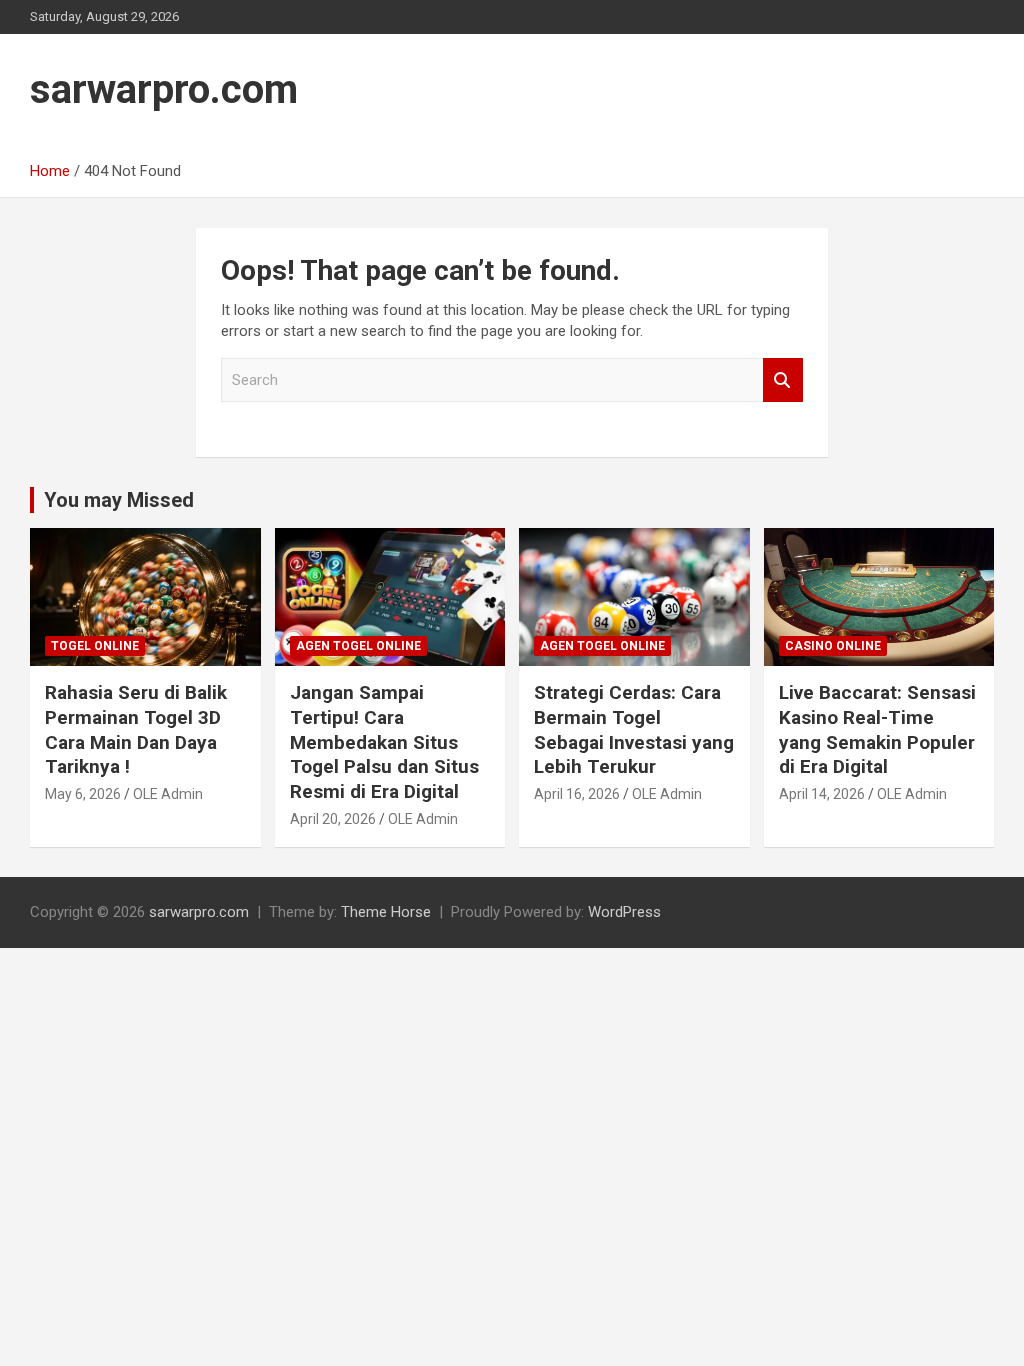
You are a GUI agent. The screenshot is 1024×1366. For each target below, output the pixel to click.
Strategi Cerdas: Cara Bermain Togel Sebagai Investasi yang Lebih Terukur (634, 729)
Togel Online (95, 646)
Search (783, 380)
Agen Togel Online (358, 646)
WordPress (624, 912)
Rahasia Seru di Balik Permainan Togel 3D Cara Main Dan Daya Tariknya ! (136, 729)
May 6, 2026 (83, 794)
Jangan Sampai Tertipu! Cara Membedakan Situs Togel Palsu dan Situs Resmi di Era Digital (384, 742)
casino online (833, 646)
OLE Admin (168, 794)
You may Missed (119, 500)
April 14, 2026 (822, 794)
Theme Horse (386, 912)
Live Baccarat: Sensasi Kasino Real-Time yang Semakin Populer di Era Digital (877, 729)
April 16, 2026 (577, 794)
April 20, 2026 (333, 819)
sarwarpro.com (164, 89)
